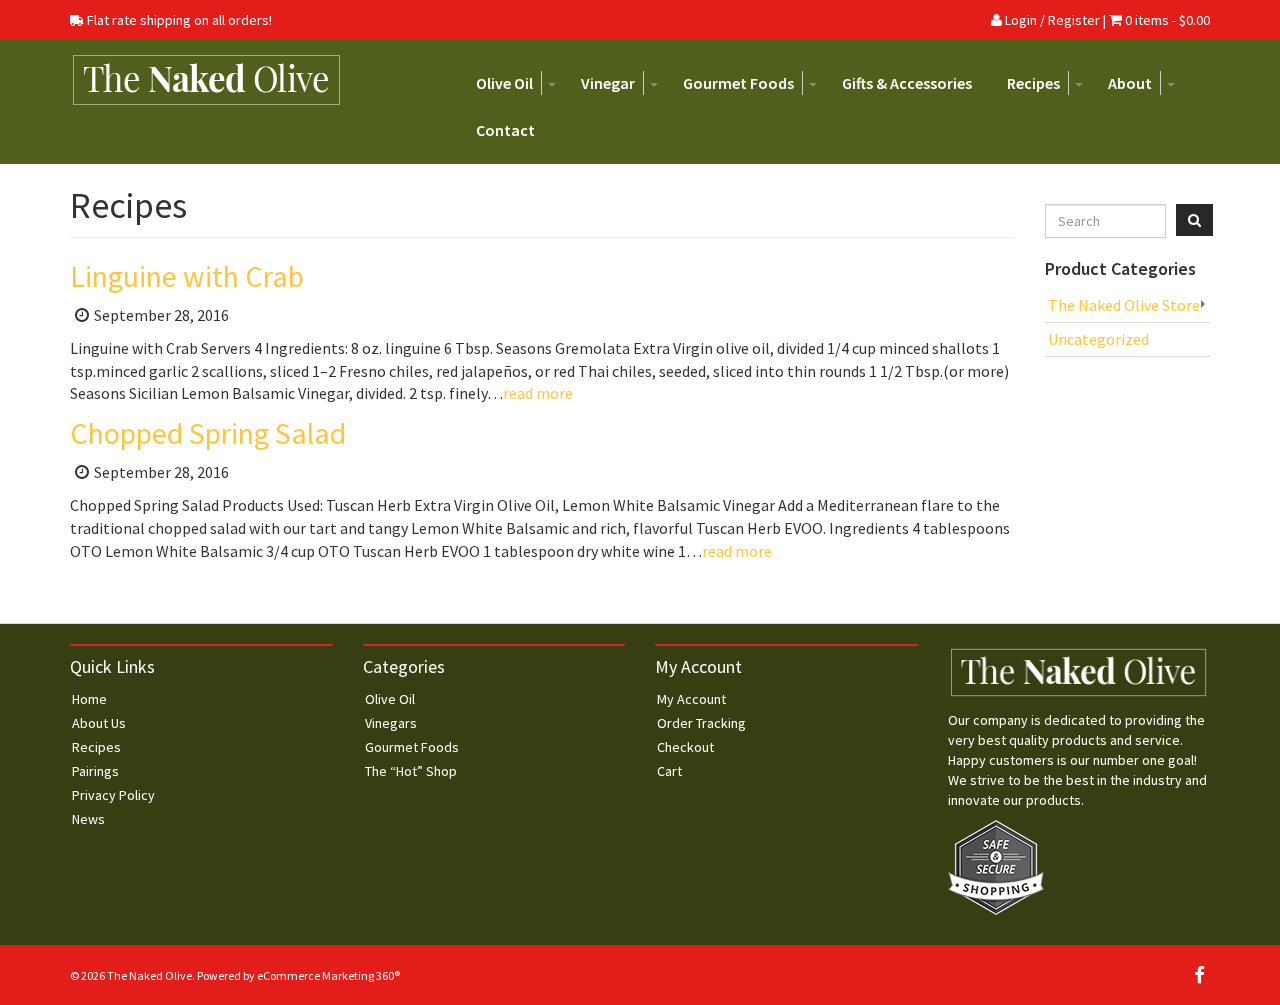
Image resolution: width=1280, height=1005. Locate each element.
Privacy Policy (113, 795)
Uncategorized (1098, 339)
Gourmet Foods (738, 83)
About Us (99, 723)
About (1130, 83)
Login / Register (1051, 20)
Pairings (95, 771)
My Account (691, 699)
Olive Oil (504, 83)
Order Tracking (701, 723)
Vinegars (391, 723)
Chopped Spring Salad (208, 433)
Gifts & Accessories (907, 83)
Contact (505, 130)
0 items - (1167, 20)
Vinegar (608, 83)
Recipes (1033, 83)
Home (89, 699)
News (88, 819)
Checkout (685, 747)
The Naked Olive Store (1124, 305)
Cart (669, 771)
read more (538, 393)
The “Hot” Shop (411, 771)
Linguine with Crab (187, 276)
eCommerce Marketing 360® (328, 975)
